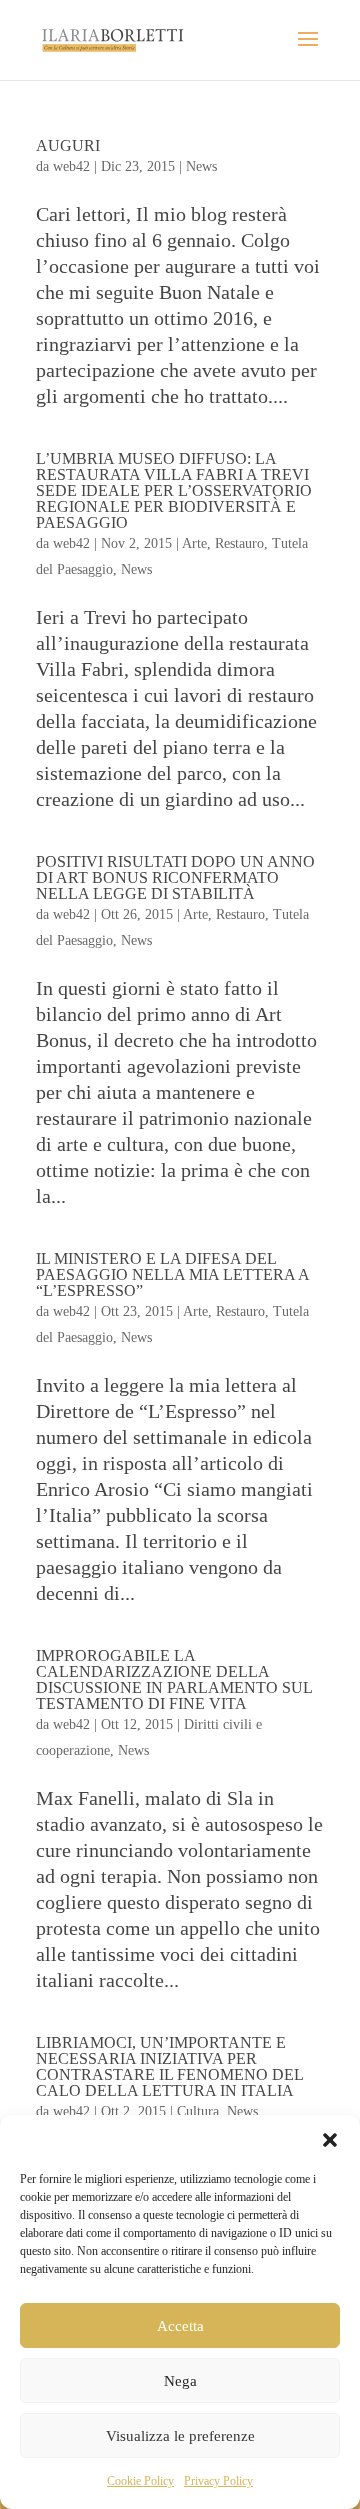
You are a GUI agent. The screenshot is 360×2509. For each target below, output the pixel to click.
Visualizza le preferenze (180, 2436)
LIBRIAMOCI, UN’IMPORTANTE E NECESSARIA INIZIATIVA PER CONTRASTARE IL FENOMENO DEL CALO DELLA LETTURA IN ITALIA (169, 2066)
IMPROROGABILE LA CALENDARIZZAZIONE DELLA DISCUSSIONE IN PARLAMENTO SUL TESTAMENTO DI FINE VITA (174, 1679)
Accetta (180, 2326)
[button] (330, 2140)
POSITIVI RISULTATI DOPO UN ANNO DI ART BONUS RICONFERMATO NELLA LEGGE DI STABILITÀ (175, 877)
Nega (180, 2381)
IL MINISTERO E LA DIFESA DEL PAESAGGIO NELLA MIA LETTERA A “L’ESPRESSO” (172, 1274)
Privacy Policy (218, 2481)
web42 (71, 166)
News (201, 166)
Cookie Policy (140, 2481)
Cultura (198, 2111)
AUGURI (68, 145)
